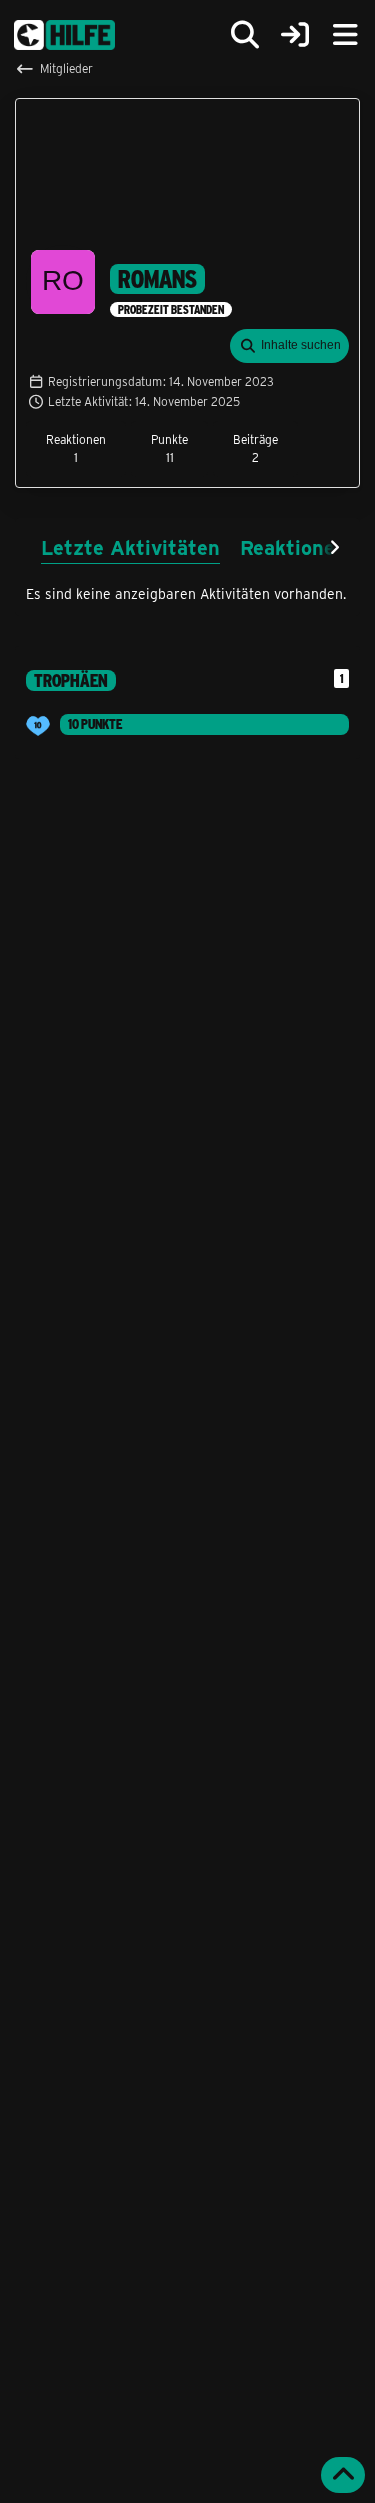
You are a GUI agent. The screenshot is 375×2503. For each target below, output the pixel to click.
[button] (289, 346)
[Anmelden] (295, 35)
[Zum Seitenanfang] (343, 2475)
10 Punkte (95, 724)
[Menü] (345, 35)
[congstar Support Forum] (64, 35)
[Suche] (245, 35)
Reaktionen (293, 546)
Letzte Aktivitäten (130, 546)
